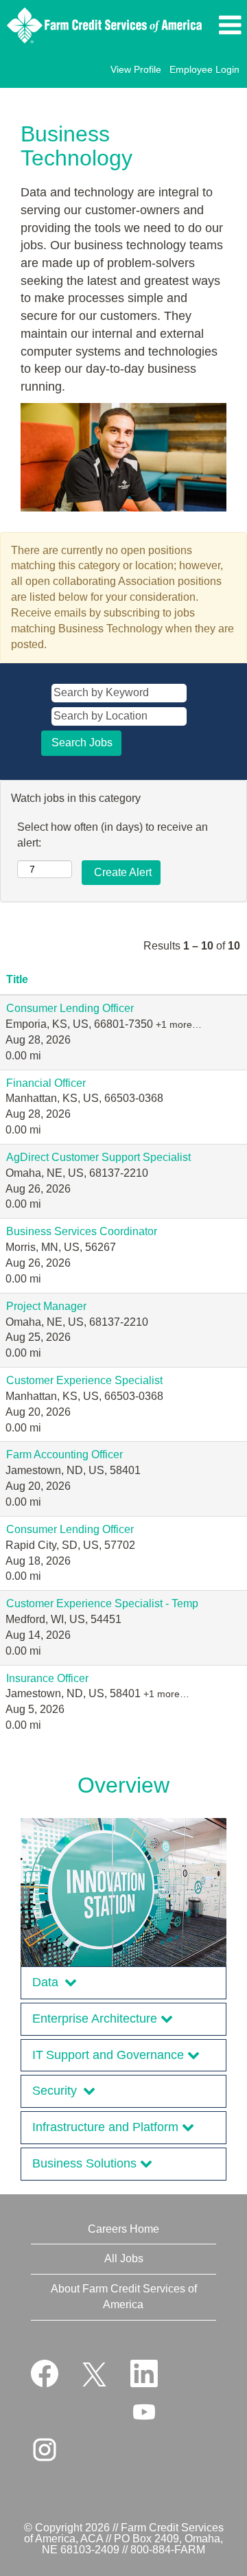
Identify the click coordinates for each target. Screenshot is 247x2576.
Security (58, 2091)
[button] (229, 25)
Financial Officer (46, 1083)
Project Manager (46, 1306)
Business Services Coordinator (82, 1231)
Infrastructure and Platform (107, 2127)
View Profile (136, 69)
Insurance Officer (47, 1678)
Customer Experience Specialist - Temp (102, 1603)
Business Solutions (86, 2163)
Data (48, 1982)
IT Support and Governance (110, 2055)
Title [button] (17, 979)
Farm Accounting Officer (64, 1454)
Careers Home (123, 2229)
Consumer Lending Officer (70, 1008)
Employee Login (204, 69)
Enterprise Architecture (96, 2019)
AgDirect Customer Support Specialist (98, 1157)
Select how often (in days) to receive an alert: (113, 835)
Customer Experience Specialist (84, 1380)
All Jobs (124, 2258)
